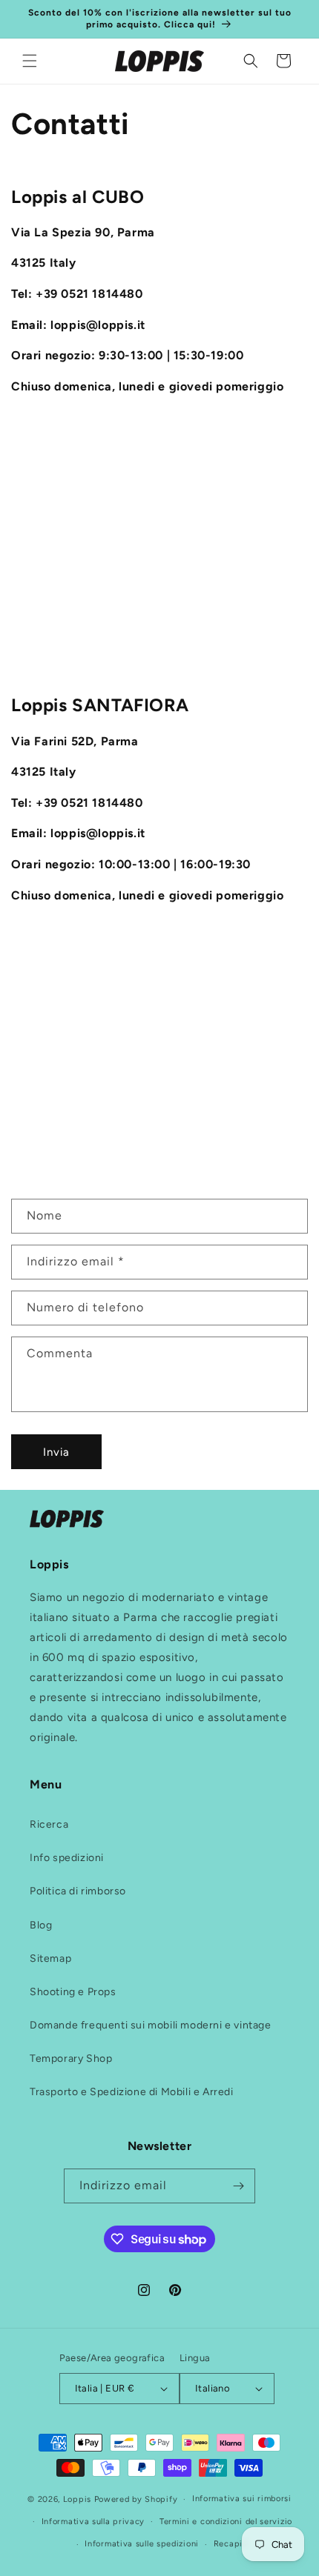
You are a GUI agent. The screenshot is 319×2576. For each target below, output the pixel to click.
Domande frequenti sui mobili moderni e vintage (151, 2025)
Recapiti (231, 2544)
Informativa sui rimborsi (242, 2499)
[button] (30, 61)
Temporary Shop (71, 2059)
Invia (56, 1452)
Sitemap (50, 1958)
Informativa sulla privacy (93, 2522)
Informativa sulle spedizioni (142, 2544)
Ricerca (49, 1824)
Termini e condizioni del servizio (226, 2522)
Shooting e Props (73, 1992)
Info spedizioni (67, 1858)
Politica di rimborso (78, 1891)
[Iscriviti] (238, 2186)
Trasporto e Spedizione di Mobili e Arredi (132, 2092)
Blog (41, 1925)
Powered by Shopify (136, 2499)
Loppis (79, 2499)
